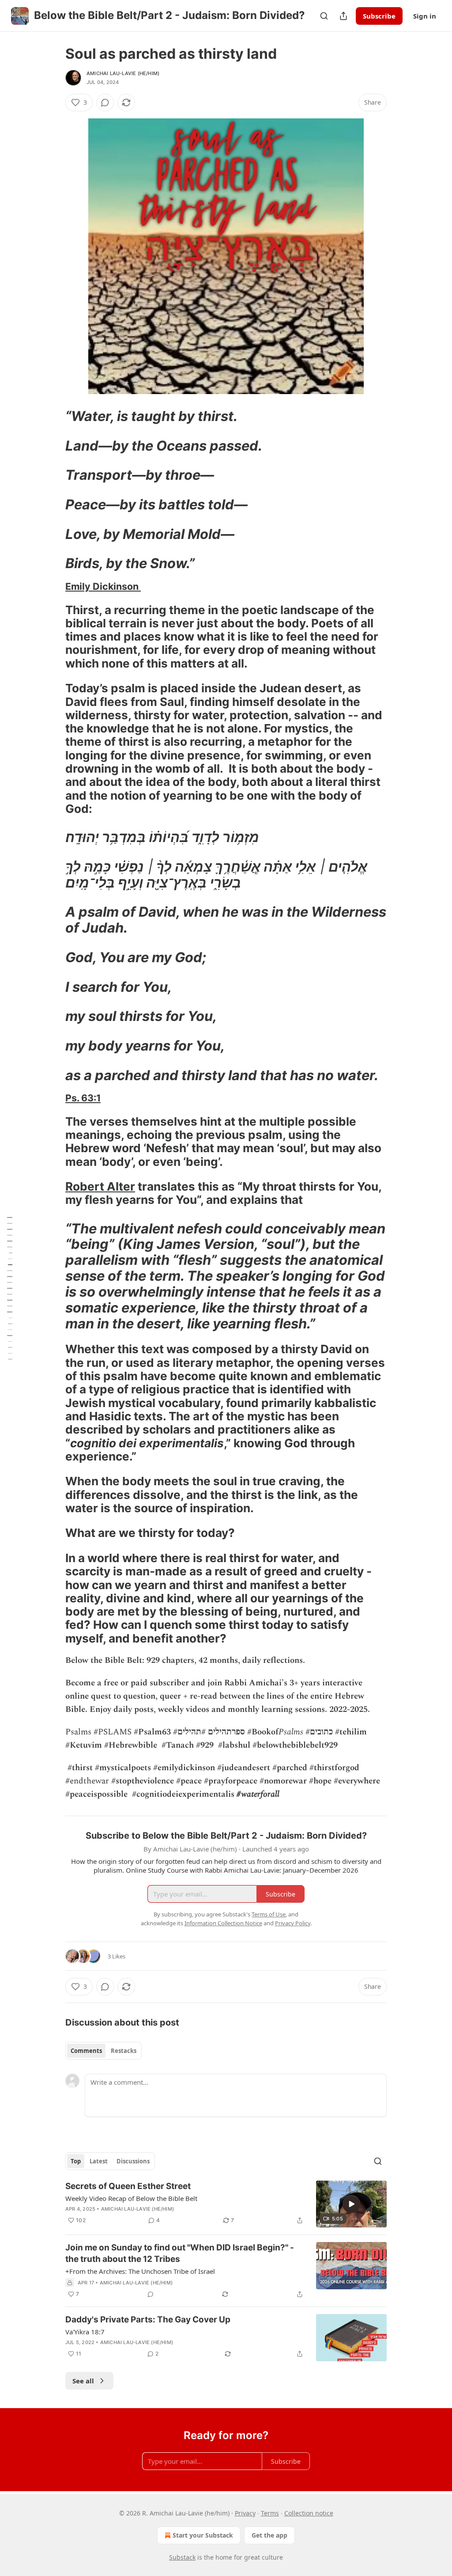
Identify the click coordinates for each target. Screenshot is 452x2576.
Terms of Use (269, 1914)
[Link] (53, 416)
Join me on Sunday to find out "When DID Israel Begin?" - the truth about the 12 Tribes (180, 2253)
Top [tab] (76, 2161)
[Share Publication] (343, 16)
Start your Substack (203, 2535)
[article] (226, 2204)
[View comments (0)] (105, 102)
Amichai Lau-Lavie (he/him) (123, 73)
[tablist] (104, 2051)
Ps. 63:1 (83, 1098)
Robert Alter (100, 1186)
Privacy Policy (293, 1923)
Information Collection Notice (223, 1923)
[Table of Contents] (10, 1288)
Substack (182, 2557)
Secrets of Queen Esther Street (128, 2186)
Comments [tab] (86, 2051)
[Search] (324, 16)
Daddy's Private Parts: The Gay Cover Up (148, 2320)
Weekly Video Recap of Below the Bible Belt (131, 2198)
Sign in (425, 16)
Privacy (245, 2513)
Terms (270, 2513)
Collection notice (309, 2513)
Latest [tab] (99, 2161)
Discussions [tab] (133, 2161)
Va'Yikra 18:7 (85, 2332)
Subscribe (379, 16)
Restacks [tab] (124, 2051)
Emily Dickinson (103, 586)
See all (83, 2381)
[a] (351, 2204)
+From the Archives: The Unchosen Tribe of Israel (140, 2271)
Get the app (269, 2535)
